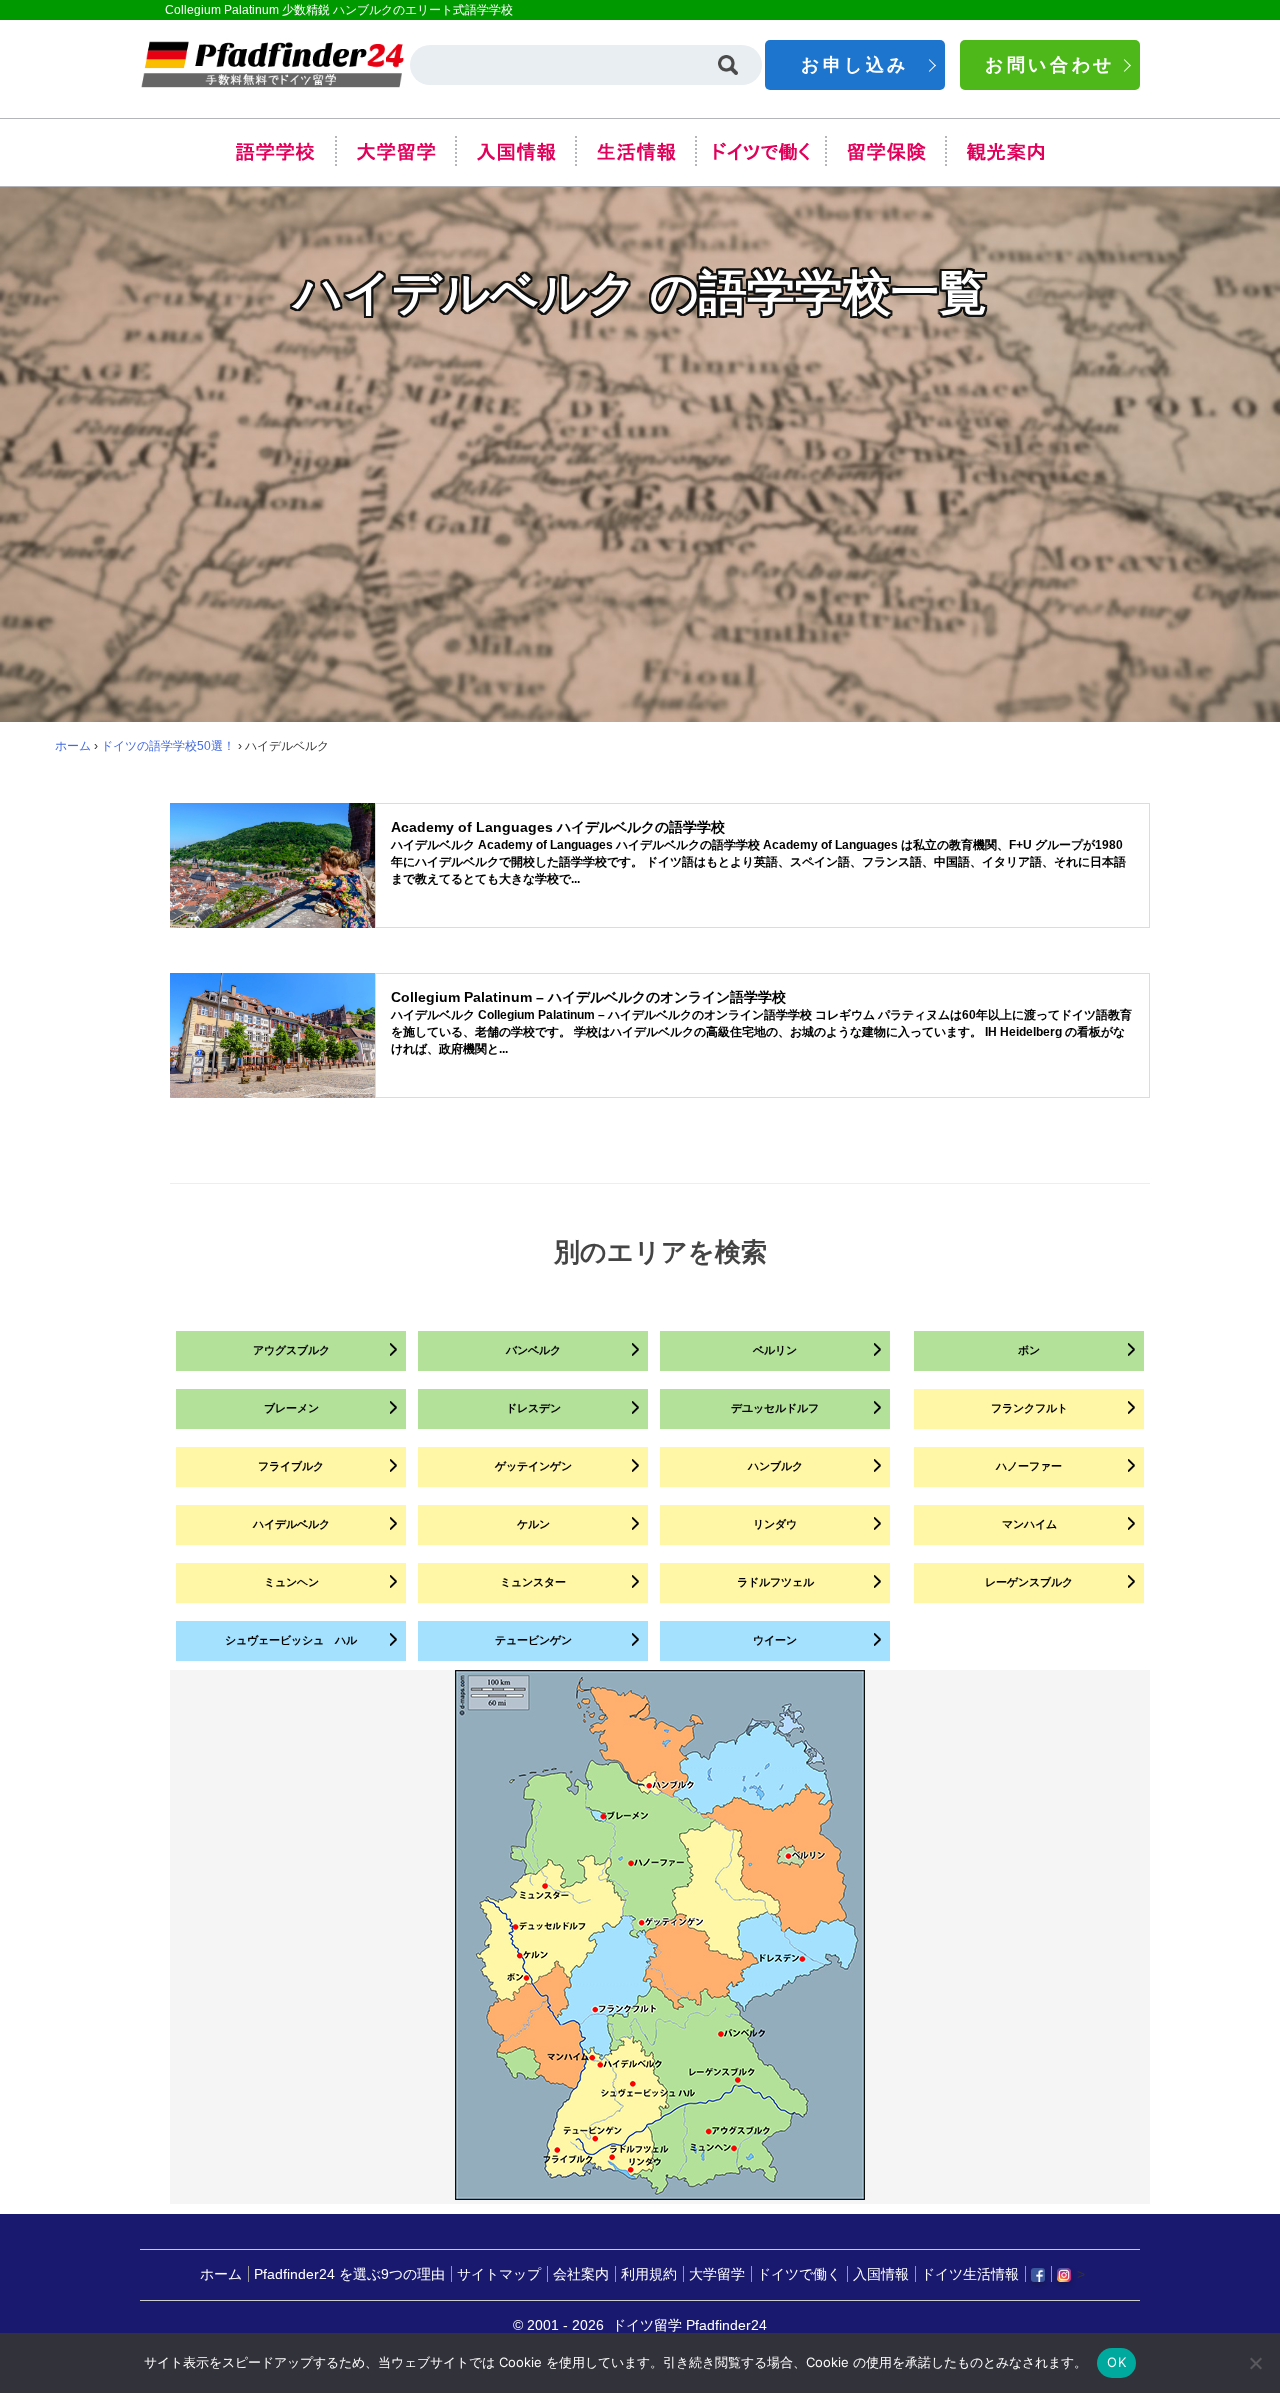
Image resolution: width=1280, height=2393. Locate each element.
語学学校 (275, 151)
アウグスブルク (291, 1350)
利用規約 (649, 2274)
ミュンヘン (291, 1582)
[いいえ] (1255, 2363)
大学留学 (395, 151)
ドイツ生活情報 (970, 2274)
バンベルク (533, 1350)
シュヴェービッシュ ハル (291, 1640)
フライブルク (291, 1466)
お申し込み (855, 65)
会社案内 (581, 2274)
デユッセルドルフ (775, 1408)
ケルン (533, 1524)
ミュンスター (533, 1582)
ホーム (73, 746)
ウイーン (775, 1640)
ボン (1029, 1350)
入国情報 (515, 151)
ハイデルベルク (291, 1524)
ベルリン (775, 1350)
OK (1116, 2362)
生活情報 (635, 151)
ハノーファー (1029, 1466)
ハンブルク (775, 1466)
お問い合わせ (1050, 65)
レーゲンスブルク (1029, 1582)
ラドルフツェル (775, 1582)
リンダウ (775, 1524)
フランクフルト (1029, 1408)
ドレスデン (533, 1408)
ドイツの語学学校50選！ (168, 746)
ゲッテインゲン (533, 1466)
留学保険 (885, 151)
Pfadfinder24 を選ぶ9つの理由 (349, 2274)
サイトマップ (499, 2274)
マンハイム (1029, 1524)
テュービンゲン (533, 1640)
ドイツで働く (760, 151)
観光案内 (1005, 151)
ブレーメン (291, 1408)
